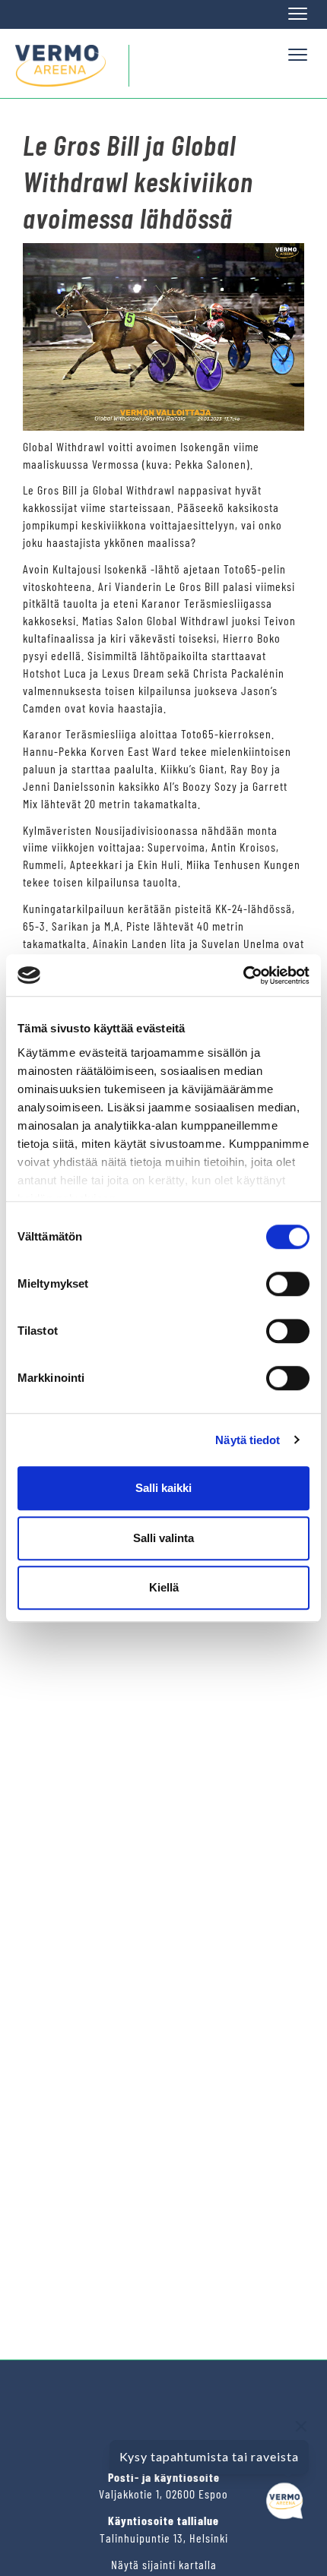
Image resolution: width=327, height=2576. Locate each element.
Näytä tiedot (248, 1440)
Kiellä (164, 1587)
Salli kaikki (163, 1488)
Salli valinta (163, 1538)
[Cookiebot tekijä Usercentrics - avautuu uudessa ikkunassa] (243, 975)
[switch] (288, 1284)
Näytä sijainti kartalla (164, 2564)
